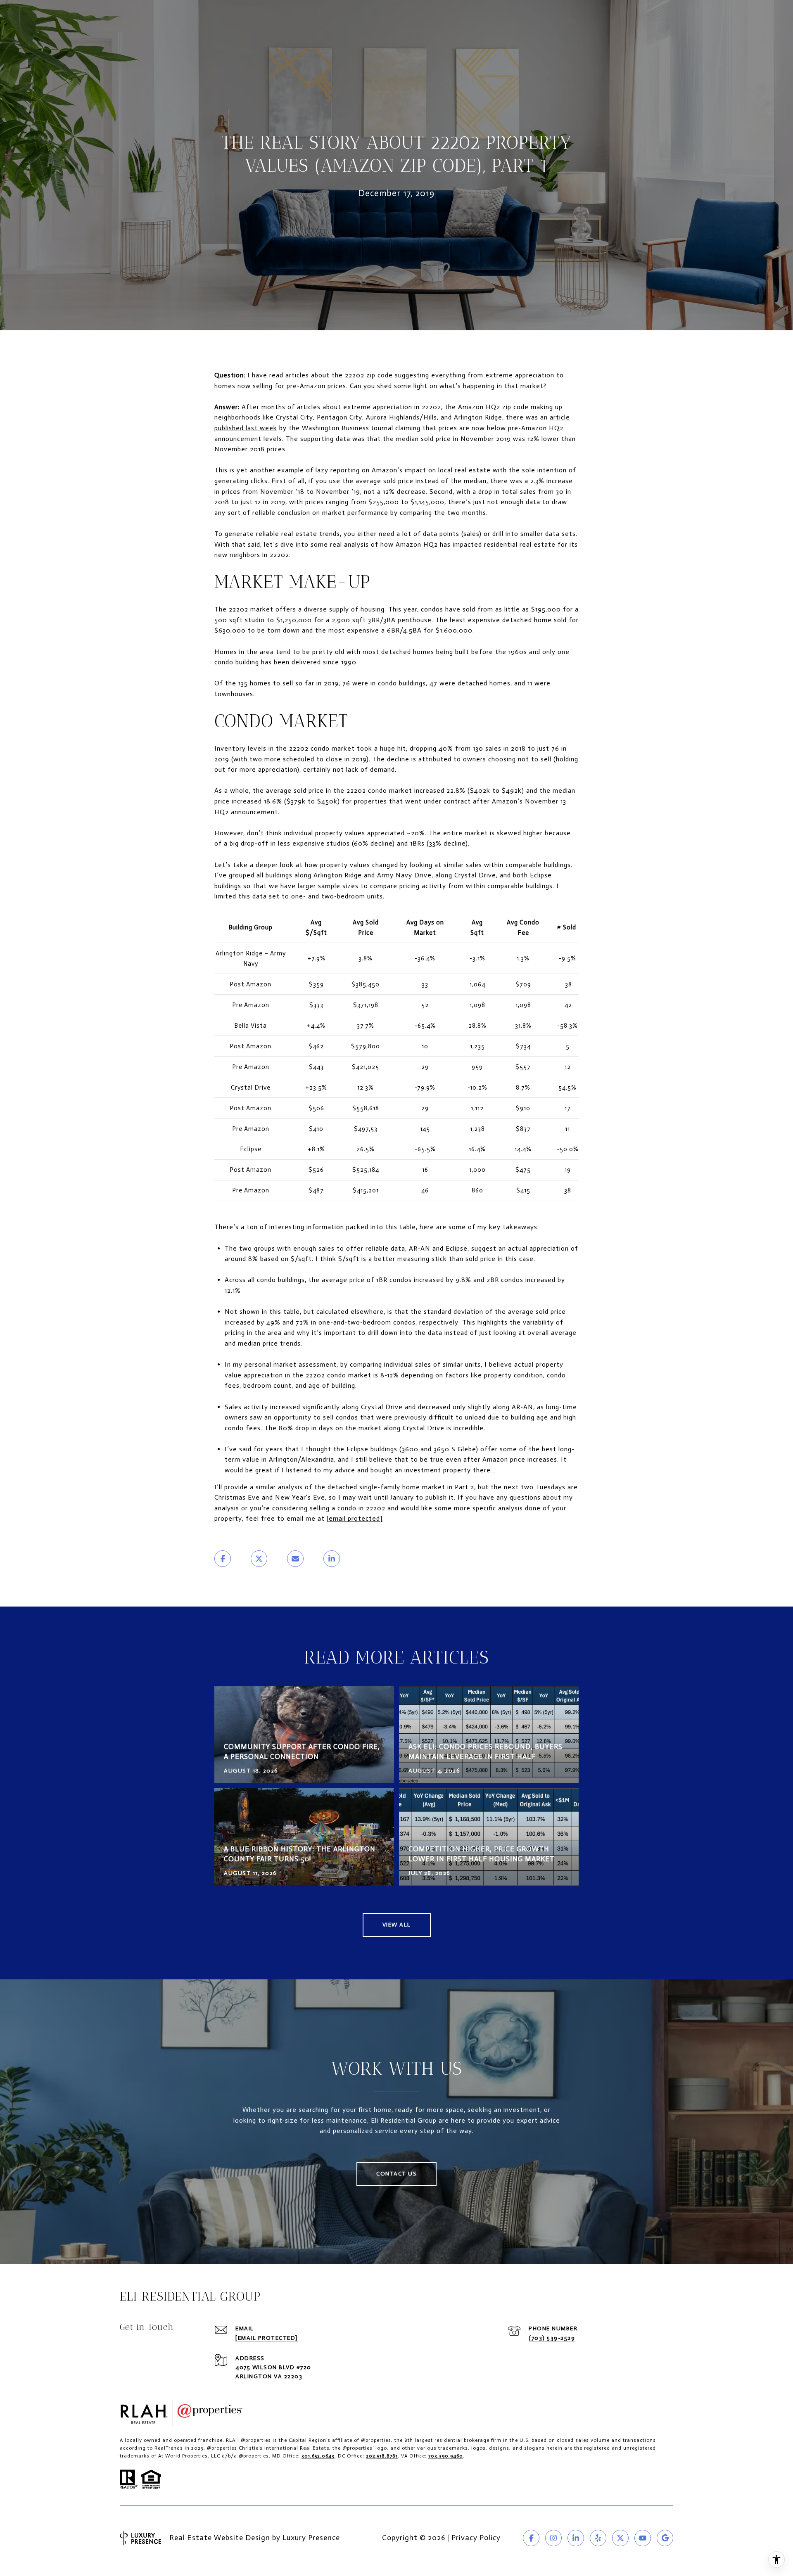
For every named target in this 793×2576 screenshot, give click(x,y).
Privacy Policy (476, 2538)
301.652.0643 (318, 2456)
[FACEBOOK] (531, 2538)
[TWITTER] (620, 2538)
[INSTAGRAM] (553, 2538)
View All (397, 1925)
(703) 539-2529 (552, 2338)
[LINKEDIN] (576, 2538)
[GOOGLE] (665, 2538)
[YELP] (598, 2538)
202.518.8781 (382, 2456)
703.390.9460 (446, 2456)
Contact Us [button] (396, 2174)
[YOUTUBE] (643, 2538)
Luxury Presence (311, 2538)
